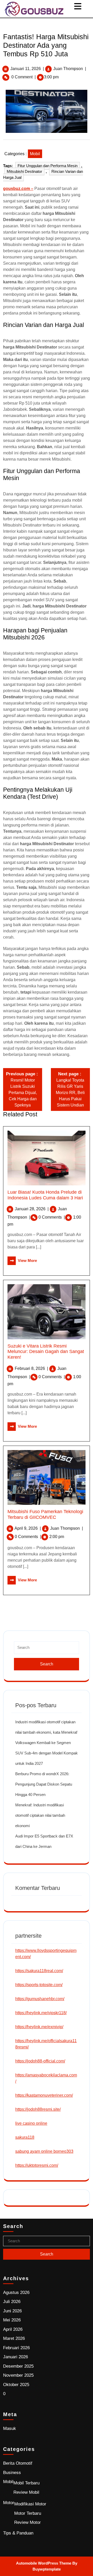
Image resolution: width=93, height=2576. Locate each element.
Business (12, 2473)
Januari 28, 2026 (32, 1209)
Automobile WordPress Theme (44, 2563)
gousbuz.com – (18, 189)
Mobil (35, 154)
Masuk (10, 2428)
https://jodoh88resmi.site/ (38, 2109)
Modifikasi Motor (30, 2504)
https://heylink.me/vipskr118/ (41, 2013)
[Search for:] (47, 1650)
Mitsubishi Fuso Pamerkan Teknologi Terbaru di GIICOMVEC (45, 1514)
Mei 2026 (12, 2320)
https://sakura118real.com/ (39, 1971)
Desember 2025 (18, 2366)
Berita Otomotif (18, 2463)
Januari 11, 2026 (26, 69)
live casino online (31, 2123)
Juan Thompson (68, 69)
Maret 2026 (14, 2338)
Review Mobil (26, 2492)
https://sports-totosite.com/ (39, 1985)
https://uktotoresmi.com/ (37, 2165)
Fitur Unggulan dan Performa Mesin (48, 166)
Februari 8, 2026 (31, 1368)
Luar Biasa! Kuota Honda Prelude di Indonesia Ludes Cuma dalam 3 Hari (45, 1195)
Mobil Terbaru (26, 2483)
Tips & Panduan (18, 2533)
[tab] (78, 6)
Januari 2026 (16, 2357)
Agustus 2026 (16, 2293)
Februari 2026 (16, 2348)
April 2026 (13, 2329)
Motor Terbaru (28, 2513)
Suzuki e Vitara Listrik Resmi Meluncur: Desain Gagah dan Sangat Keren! (46, 1352)
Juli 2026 (12, 2302)
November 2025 (18, 2375)
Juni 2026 (12, 2311)
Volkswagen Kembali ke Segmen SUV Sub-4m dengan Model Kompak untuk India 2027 (47, 1753)
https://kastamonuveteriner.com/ (44, 2095)
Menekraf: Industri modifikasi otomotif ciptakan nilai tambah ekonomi (40, 1815)
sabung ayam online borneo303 (44, 2151)
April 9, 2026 (28, 1528)
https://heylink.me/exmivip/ (39, 2027)
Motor (9, 2503)
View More (22, 1260)
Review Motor (28, 2522)
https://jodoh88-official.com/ (40, 2061)
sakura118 (25, 2137)
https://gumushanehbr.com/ (40, 1999)
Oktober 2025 (16, 2385)
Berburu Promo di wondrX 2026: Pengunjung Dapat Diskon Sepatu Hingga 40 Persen (44, 1784)
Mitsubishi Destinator (24, 171)
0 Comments (52, 1217)
